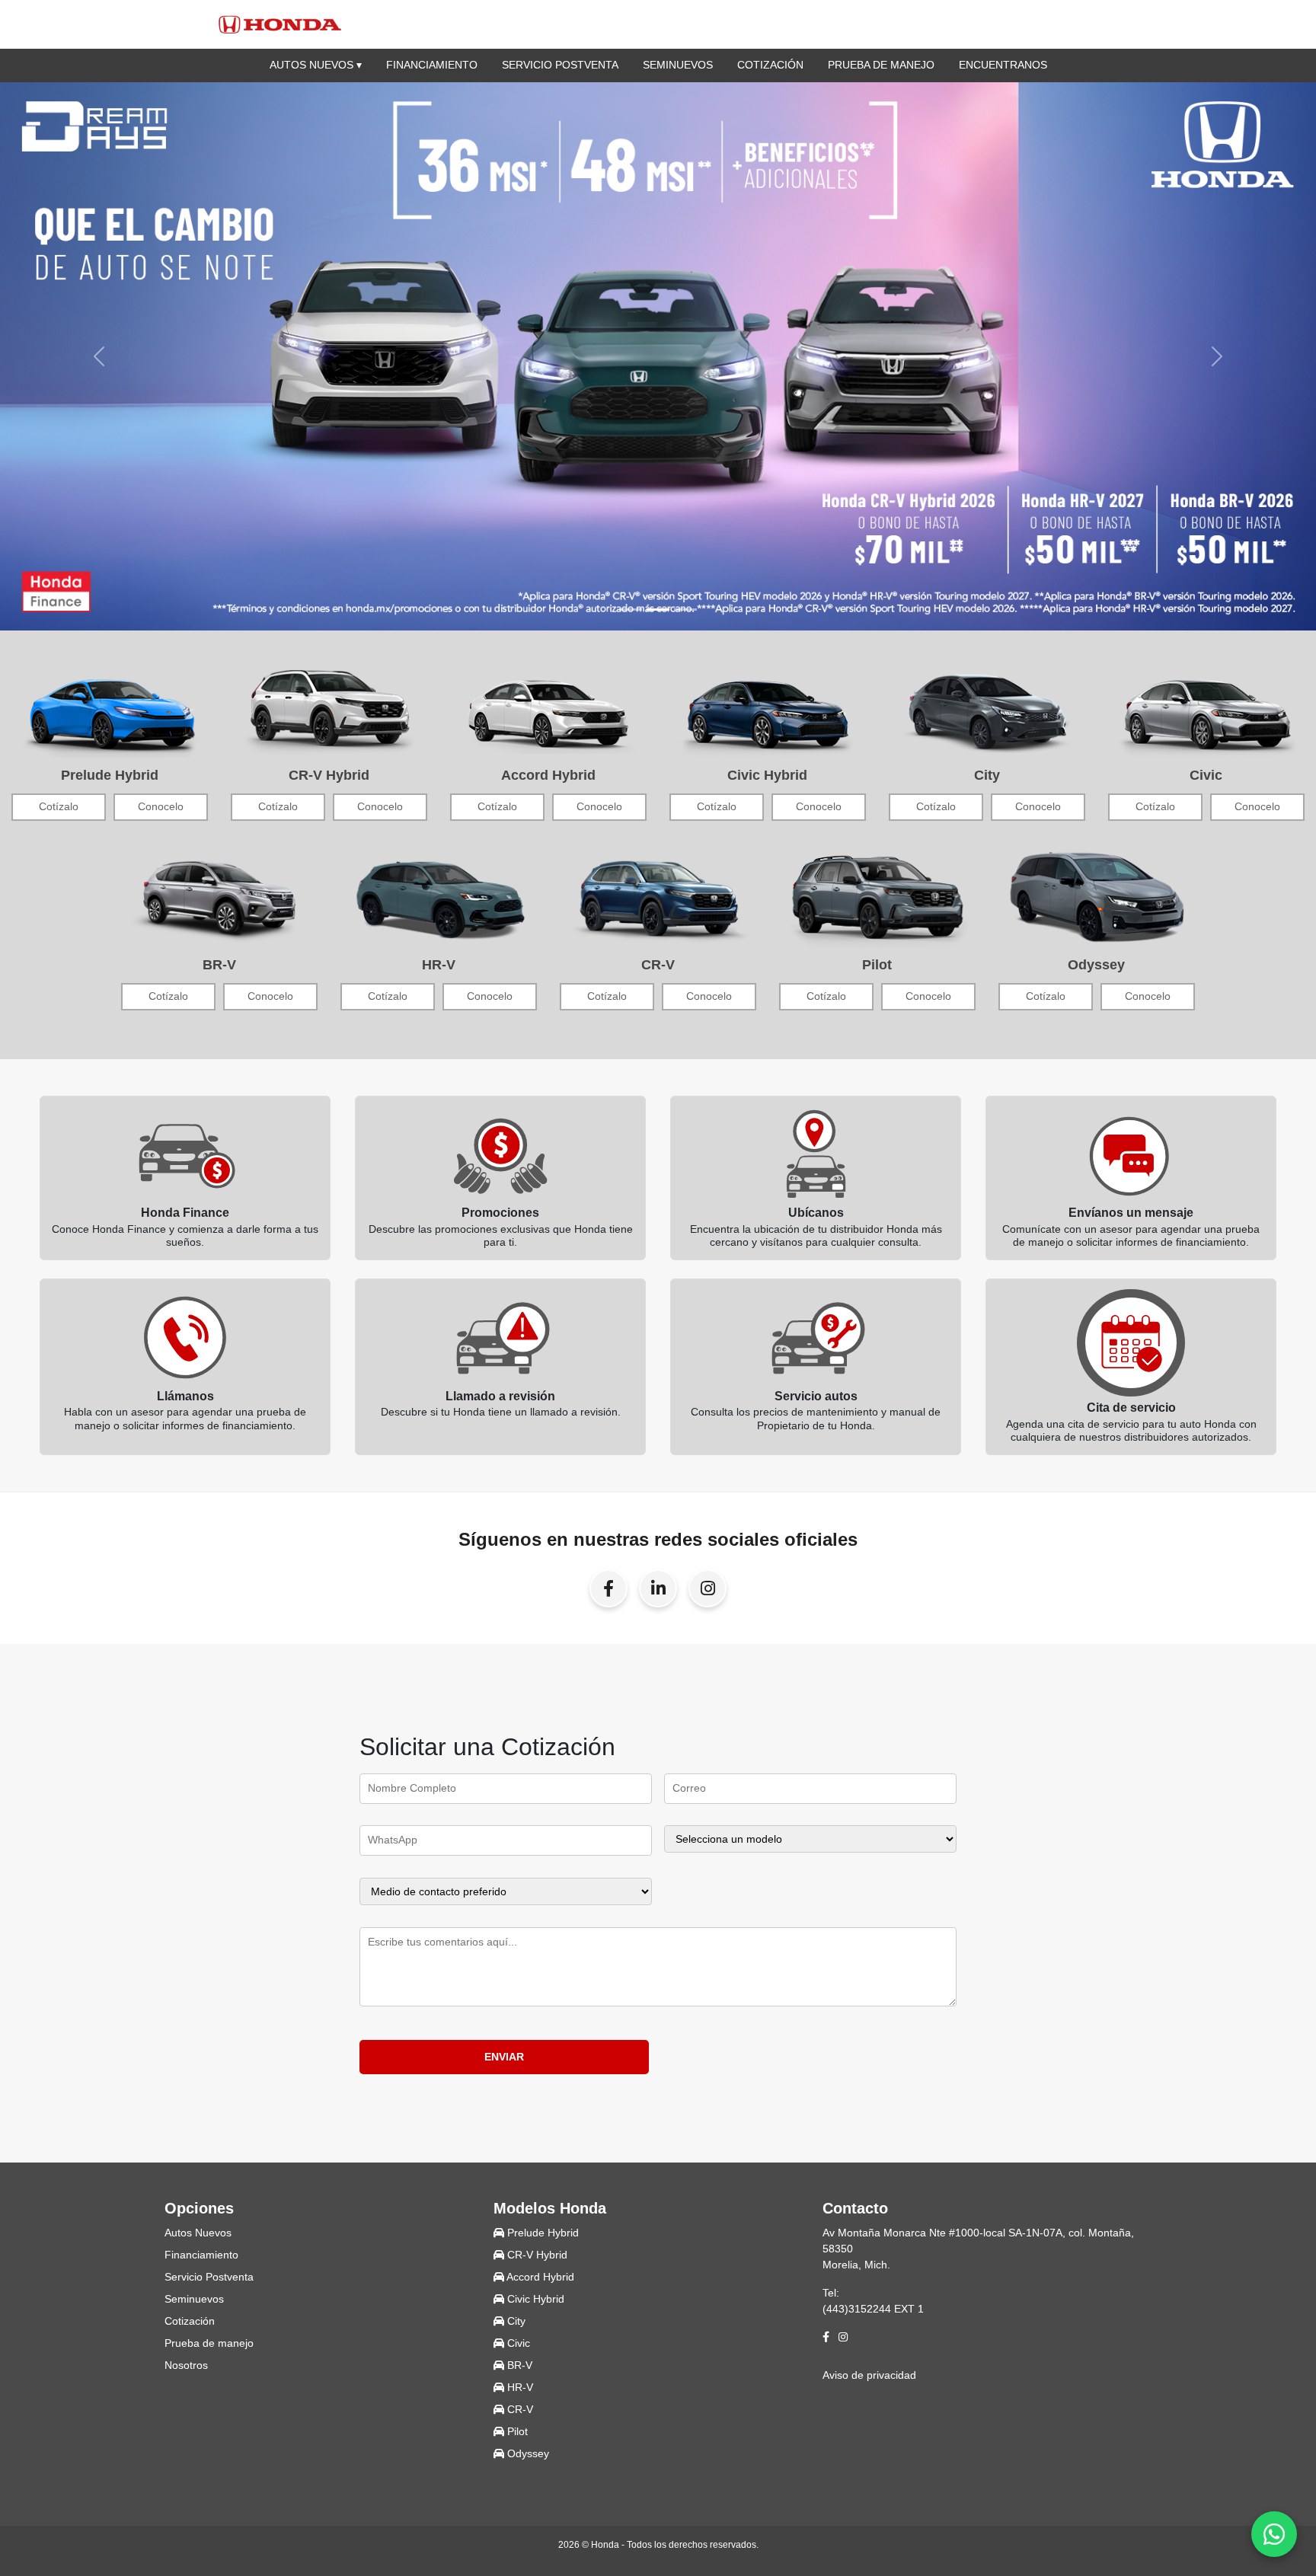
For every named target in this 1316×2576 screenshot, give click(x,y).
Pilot (516, 2431)
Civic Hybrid (534, 2299)
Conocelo (161, 807)
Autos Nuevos (198, 2233)
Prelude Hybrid (541, 2233)
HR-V (519, 2387)
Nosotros (186, 2365)
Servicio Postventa (560, 65)
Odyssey (527, 2453)
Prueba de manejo (881, 65)
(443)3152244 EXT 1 (873, 2309)
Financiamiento (432, 65)
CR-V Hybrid (536, 2255)
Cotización (770, 65)
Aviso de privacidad (869, 2375)
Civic (517, 2343)
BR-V (518, 2365)
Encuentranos (1003, 65)
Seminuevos (678, 65)
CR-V (519, 2409)
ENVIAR (504, 2057)
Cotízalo (59, 807)
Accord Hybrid (539, 2277)
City (515, 2321)
